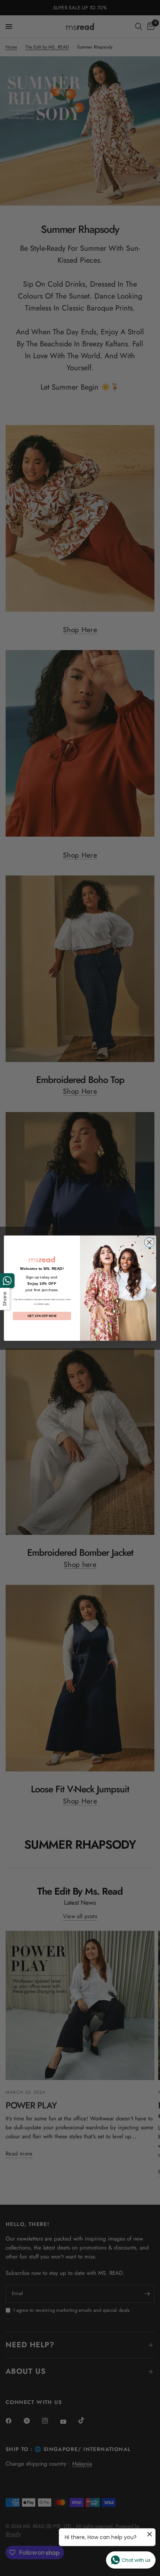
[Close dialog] (149, 1242)
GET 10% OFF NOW (42, 1316)
